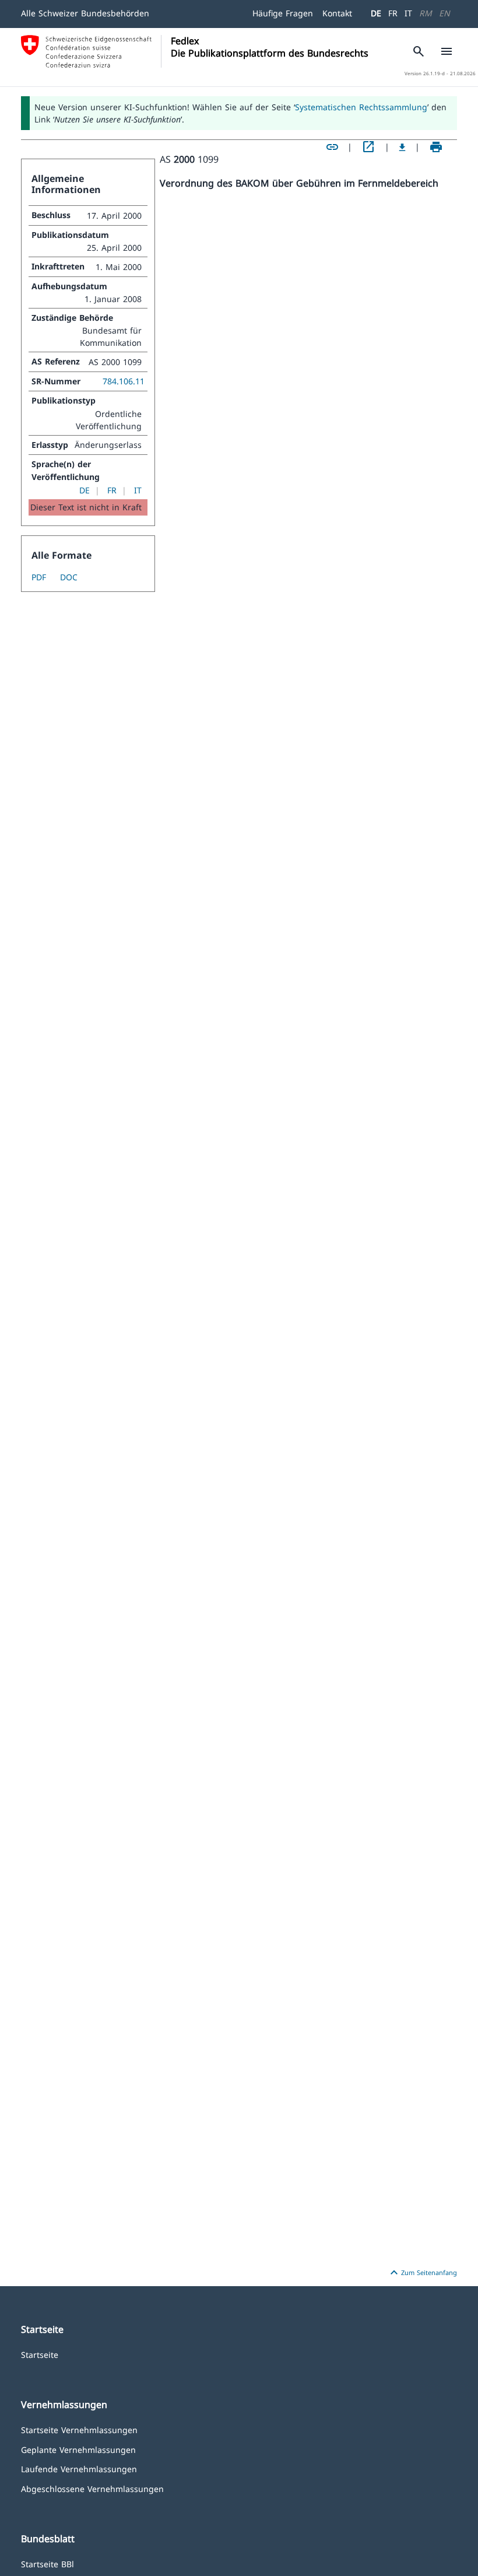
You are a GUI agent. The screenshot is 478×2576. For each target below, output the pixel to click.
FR (393, 13)
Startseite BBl (48, 2563)
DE (376, 13)
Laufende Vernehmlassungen (79, 2468)
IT (408, 13)
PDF (39, 577)
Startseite (40, 2354)
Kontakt (337, 13)
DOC (69, 577)
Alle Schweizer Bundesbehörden (85, 13)
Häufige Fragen (283, 13)
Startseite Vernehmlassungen (79, 2429)
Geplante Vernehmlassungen (78, 2449)
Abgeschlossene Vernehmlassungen (92, 2488)
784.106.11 (124, 381)
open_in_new (368, 147)
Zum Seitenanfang (422, 2273)
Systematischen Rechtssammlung (361, 107)
